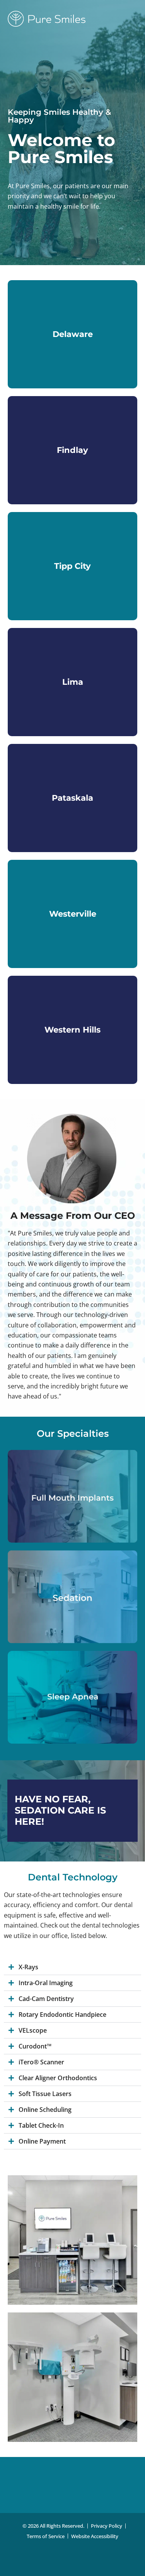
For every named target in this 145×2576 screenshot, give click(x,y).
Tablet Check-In (41, 2125)
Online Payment (42, 2141)
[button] (72, 1967)
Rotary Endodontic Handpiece (62, 2015)
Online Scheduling (45, 2110)
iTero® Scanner (41, 2062)
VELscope (33, 2030)
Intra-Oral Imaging (46, 1983)
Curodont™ (35, 2046)
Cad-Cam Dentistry (46, 1999)
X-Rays (28, 1967)
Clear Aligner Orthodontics (58, 2078)
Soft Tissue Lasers (45, 2094)
